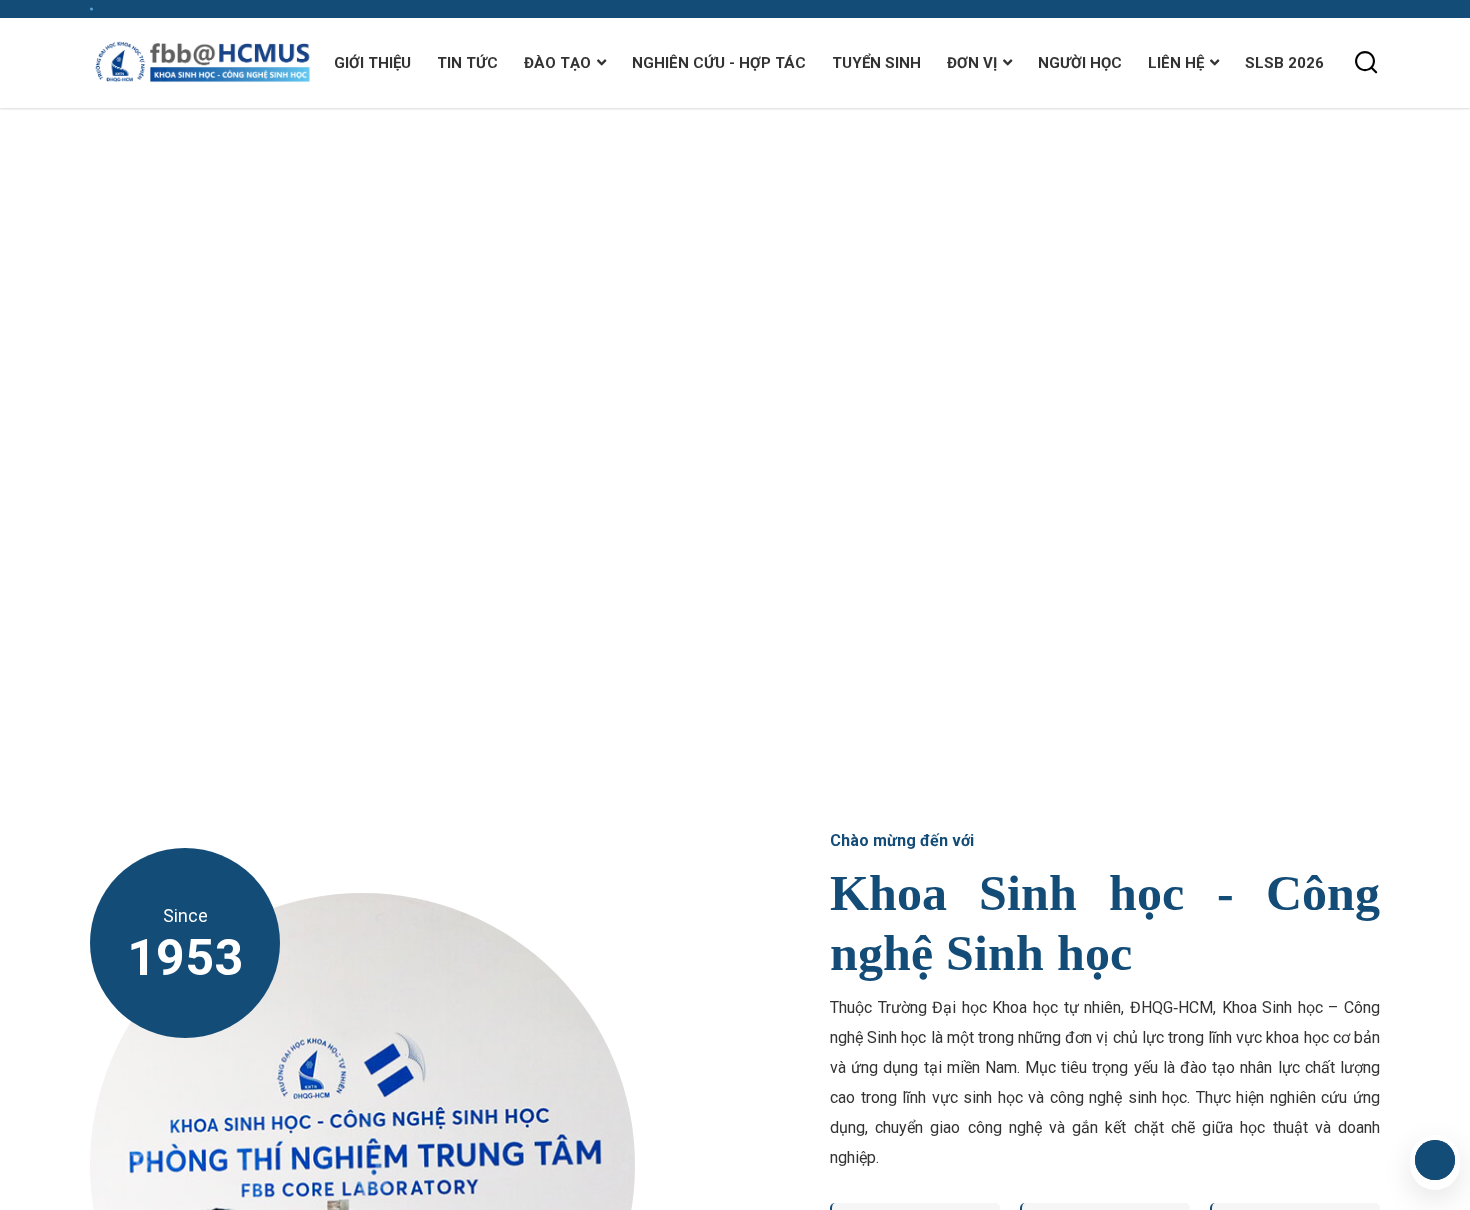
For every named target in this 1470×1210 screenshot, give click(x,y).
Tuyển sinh (876, 63)
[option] (735, 446)
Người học (1080, 63)
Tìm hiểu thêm (180, 508)
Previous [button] (1425, 476)
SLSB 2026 (1284, 63)
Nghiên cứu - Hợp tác (719, 63)
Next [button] (1425, 416)
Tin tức (467, 63)
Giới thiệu (372, 63)
